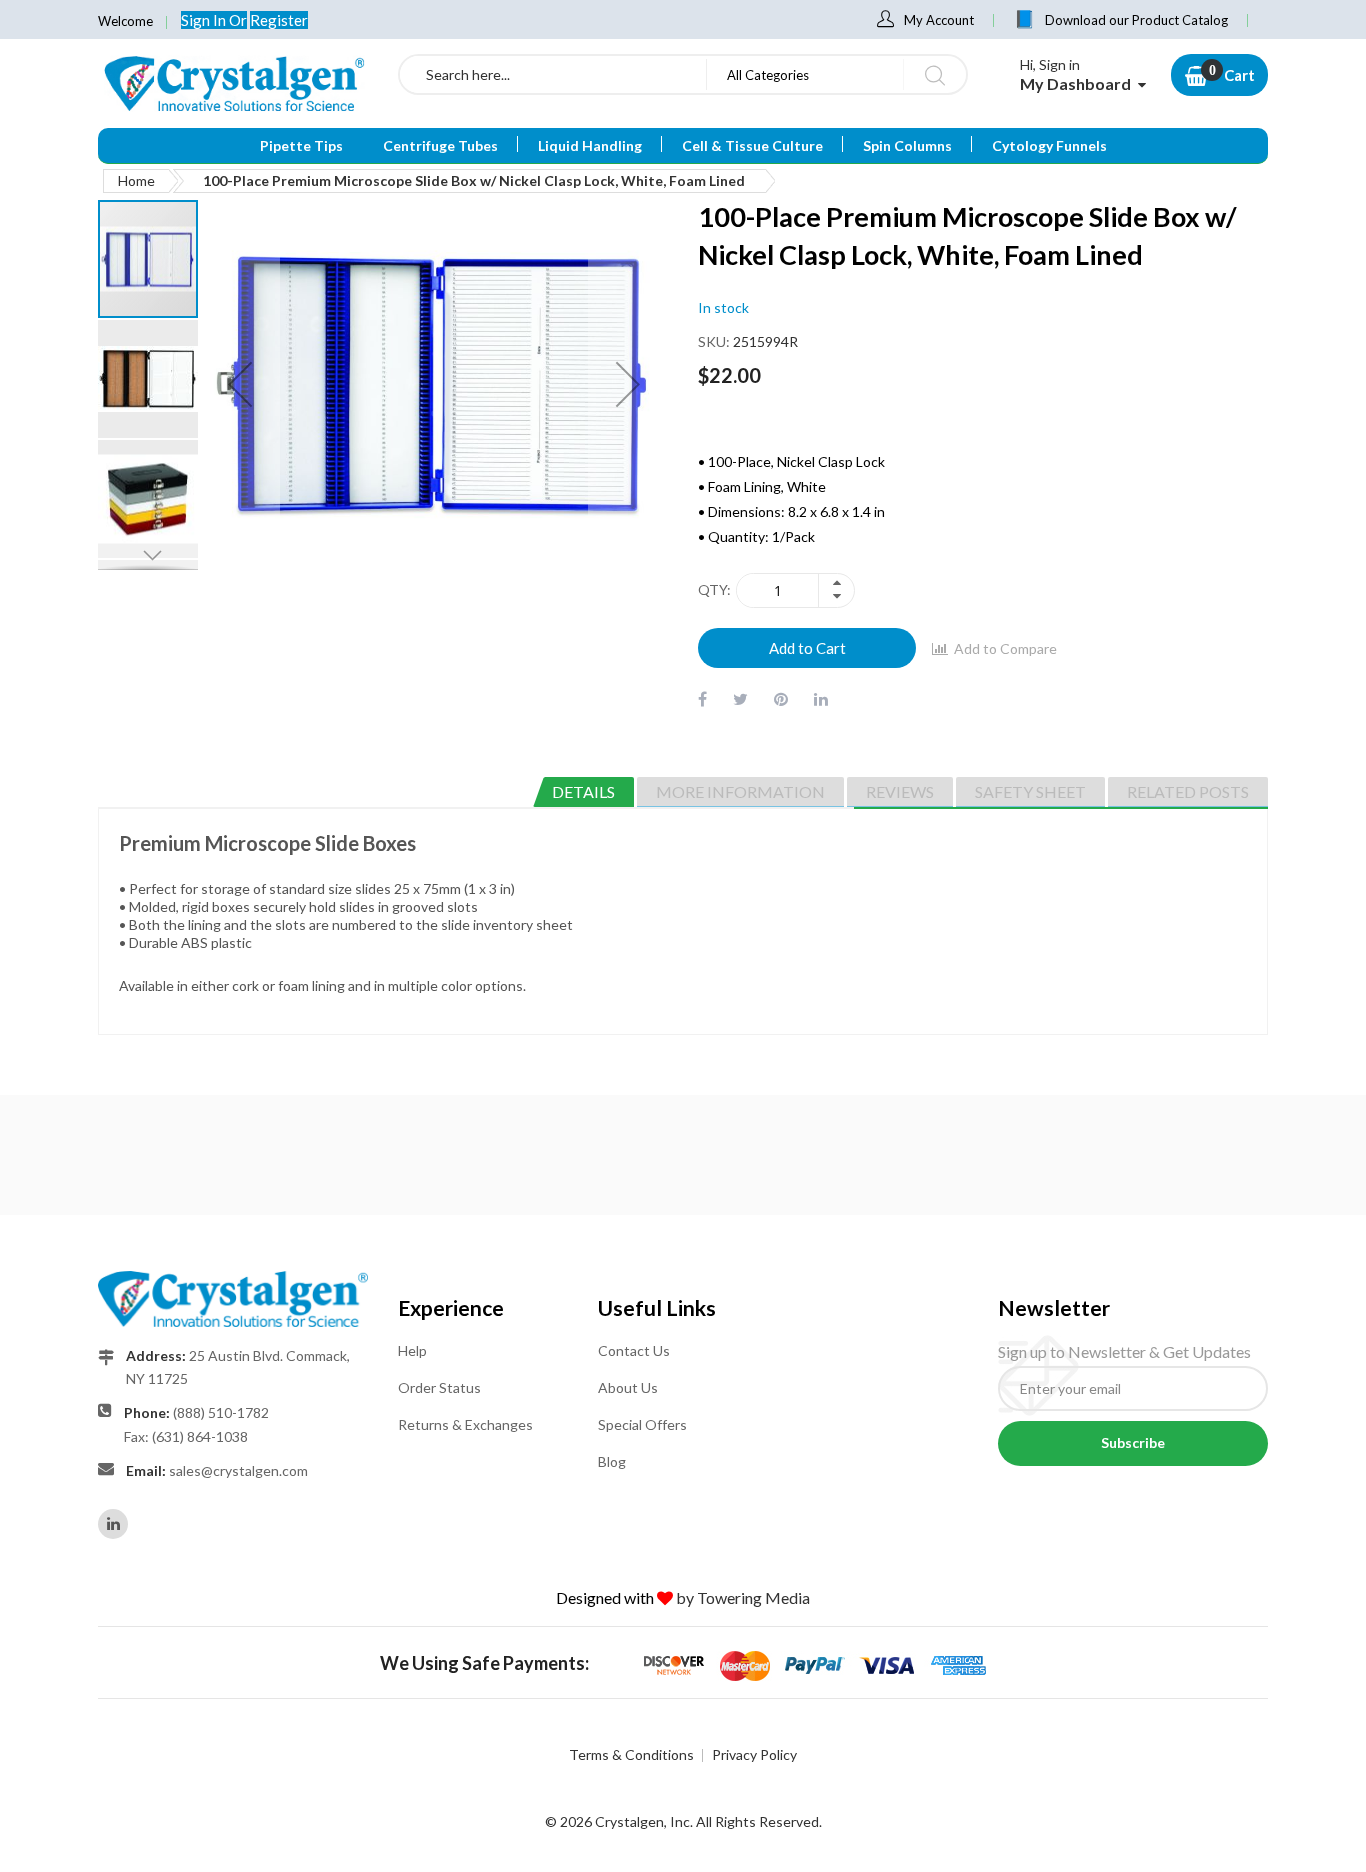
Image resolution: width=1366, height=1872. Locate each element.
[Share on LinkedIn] (821, 698)
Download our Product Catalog (1136, 20)
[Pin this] (781, 698)
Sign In (205, 20)
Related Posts (1188, 791)
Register (279, 20)
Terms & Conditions (631, 1754)
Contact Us (634, 1350)
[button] (149, 378)
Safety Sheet (1030, 791)
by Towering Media (743, 1597)
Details (583, 791)
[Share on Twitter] (740, 698)
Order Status (439, 1387)
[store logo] (233, 83)
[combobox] (553, 74)
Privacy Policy (754, 1754)
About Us (628, 1387)
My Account (939, 20)
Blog (612, 1461)
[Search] (934, 74)
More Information (740, 791)
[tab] (583, 792)
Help (412, 1350)
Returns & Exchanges (465, 1424)
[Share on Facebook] (702, 698)
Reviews (900, 791)
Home (136, 180)
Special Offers (642, 1424)
